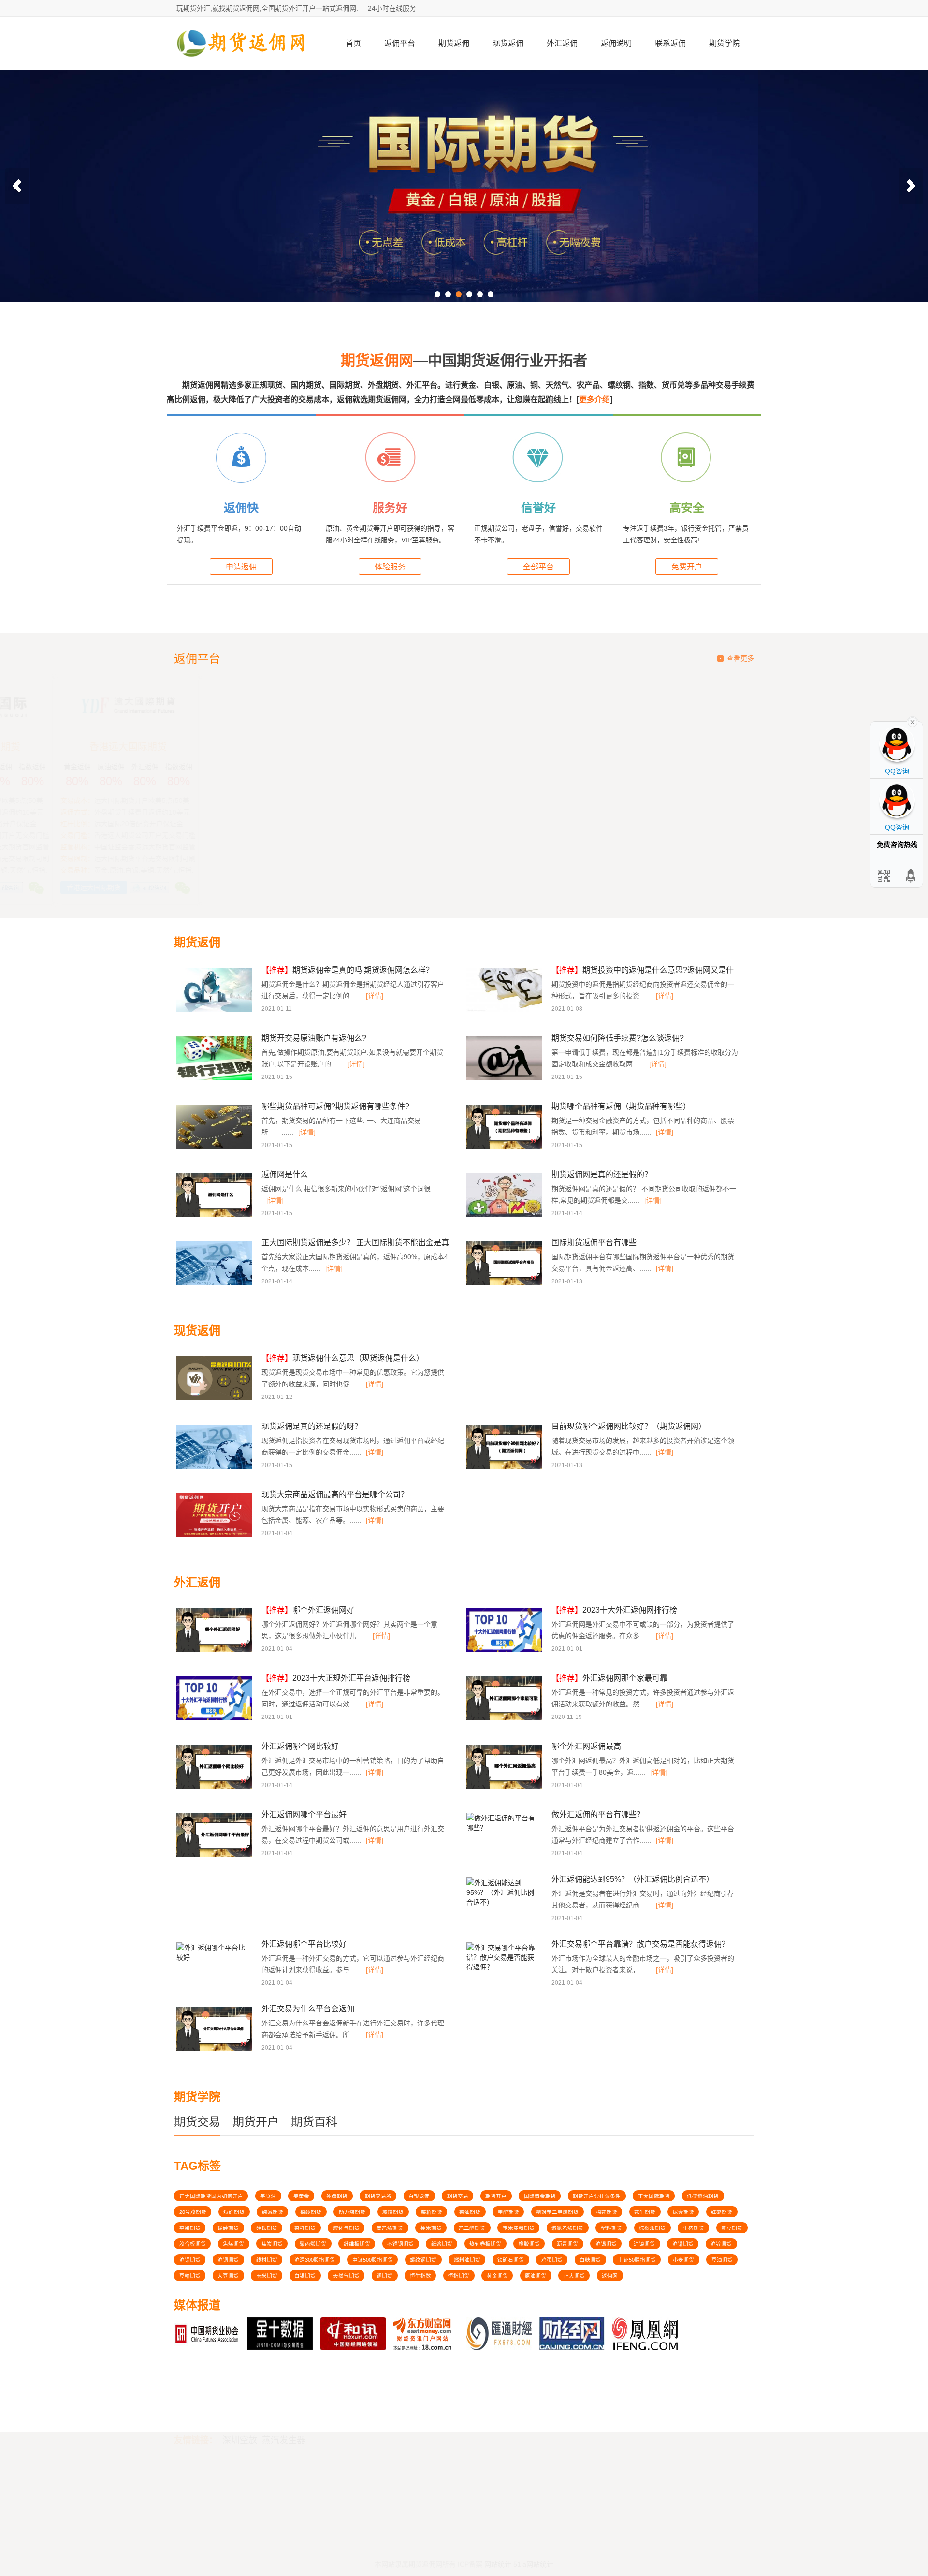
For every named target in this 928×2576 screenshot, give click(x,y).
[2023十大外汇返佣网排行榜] (505, 1651)
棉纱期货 (311, 2212)
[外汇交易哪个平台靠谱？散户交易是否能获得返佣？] (503, 1970)
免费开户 (687, 567)
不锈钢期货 (400, 2244)
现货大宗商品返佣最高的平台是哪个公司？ (335, 1494)
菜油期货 (470, 2212)
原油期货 (536, 2276)
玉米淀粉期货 (519, 2228)
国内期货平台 (197, 2488)
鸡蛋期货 (552, 2260)
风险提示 (441, 2488)
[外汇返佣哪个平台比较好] (213, 1960)
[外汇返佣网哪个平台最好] (215, 1855)
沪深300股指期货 (315, 2260)
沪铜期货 (228, 2260)
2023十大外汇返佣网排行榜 (614, 1610)
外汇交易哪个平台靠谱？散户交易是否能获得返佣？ (640, 1944)
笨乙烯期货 (390, 2228)
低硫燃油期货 (703, 2196)
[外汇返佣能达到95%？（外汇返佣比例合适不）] (503, 1905)
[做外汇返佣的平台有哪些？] (503, 1831)
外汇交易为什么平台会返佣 (308, 2009)
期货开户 (256, 2122)
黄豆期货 (732, 2228)
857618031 (637, 2474)
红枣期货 (722, 2212)
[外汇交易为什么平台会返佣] (215, 2050)
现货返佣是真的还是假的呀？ (312, 1426)
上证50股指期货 (637, 2260)
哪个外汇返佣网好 (308, 1610)
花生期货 (645, 2212)
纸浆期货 (442, 2244)
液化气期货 (346, 2228)
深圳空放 (240, 2385)
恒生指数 (420, 2276)
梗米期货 (431, 2228)
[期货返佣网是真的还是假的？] (505, 1215)
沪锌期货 (721, 2244)
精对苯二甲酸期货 (557, 2212)
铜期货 (384, 2276)
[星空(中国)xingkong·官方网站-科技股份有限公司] (242, 66)
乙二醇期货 (472, 2228)
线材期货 (267, 2260)
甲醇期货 (508, 2212)
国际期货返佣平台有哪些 (594, 1243)
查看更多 (740, 658)
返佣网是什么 (285, 1174)
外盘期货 (337, 2196)
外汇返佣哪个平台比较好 (304, 1944)
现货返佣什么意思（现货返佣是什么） (343, 1358)
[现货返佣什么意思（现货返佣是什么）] (215, 1399)
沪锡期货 (606, 2244)
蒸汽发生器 (284, 2385)
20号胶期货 (193, 2212)
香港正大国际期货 (537, 747)
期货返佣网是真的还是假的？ (602, 1174)
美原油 (268, 2196)
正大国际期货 (654, 2196)
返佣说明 (616, 43)
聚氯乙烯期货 (567, 2228)
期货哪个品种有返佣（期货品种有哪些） (621, 1106)
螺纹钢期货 (423, 2260)
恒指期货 (459, 2276)
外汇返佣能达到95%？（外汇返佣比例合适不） (633, 1879)
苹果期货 (190, 2228)
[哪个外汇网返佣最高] (505, 1787)
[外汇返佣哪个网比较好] (215, 1787)
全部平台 (538, 567)
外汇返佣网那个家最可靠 (609, 1678)
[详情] (375, 996)
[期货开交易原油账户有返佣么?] (215, 1079)
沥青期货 (567, 2244)
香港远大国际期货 (683, 747)
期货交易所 (378, 2196)
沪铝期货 (190, 2260)
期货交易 (197, 2122)
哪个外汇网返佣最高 (586, 1746)
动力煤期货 (352, 2212)
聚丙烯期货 (313, 2244)
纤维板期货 (357, 2244)
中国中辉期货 (245, 747)
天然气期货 (346, 2276)
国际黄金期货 (540, 2196)
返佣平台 (400, 43)
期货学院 (725, 43)
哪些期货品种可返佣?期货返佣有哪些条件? (335, 1106)
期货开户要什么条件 (597, 2196)
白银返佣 (419, 2196)
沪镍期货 (644, 2244)
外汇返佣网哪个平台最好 (304, 1814)
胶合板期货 (193, 2244)
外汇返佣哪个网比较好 (300, 1746)
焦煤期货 (233, 2244)
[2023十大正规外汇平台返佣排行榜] (215, 1719)
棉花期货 (607, 2212)
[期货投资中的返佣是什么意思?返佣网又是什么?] (505, 1011)
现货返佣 (508, 43)
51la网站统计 (533, 2553)
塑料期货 (611, 2228)
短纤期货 (234, 2212)
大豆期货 (228, 2276)
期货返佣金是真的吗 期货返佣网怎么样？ (348, 970)
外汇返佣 (562, 43)
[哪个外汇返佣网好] (215, 1651)
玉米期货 (267, 2276)
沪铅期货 (683, 2244)
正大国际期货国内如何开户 (211, 2196)
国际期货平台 (197, 2476)
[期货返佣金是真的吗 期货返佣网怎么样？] (215, 1011)
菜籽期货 (305, 2228)
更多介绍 (594, 400)
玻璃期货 (393, 2212)
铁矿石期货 (511, 2260)
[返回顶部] (911, 876)
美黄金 (301, 2196)
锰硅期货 (228, 2228)
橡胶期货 (529, 2244)
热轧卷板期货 (485, 2244)
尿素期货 (683, 2212)
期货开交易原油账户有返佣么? (314, 1038)
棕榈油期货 (652, 2228)
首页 (353, 43)
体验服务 (390, 567)
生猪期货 (694, 2228)
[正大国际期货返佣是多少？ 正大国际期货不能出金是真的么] (215, 1283)
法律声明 (441, 2476)
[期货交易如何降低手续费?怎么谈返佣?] (505, 1079)
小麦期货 (683, 2260)
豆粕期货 (190, 2276)
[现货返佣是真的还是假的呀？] (215, 1467)
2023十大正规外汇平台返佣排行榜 (336, 1678)
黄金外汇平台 (197, 2499)
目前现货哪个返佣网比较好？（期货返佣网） (629, 1426)
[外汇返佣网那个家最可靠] (505, 1719)
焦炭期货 (272, 2244)
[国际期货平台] (464, 186)
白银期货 (305, 2276)
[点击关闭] (913, 721)
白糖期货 (590, 2260)
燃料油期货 (467, 2260)
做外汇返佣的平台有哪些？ (598, 1814)
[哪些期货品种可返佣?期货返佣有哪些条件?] (215, 1147)
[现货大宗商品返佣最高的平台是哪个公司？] (215, 1535)
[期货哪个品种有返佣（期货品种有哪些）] (505, 1147)
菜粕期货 (432, 2212)
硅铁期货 (267, 2228)
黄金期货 (497, 2276)
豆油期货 (722, 2260)
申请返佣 (241, 567)
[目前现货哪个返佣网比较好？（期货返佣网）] (505, 1467)
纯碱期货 (273, 2212)
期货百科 (314, 2122)
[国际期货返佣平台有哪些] (505, 1283)
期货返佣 (454, 43)
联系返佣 (670, 43)
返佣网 (610, 2276)
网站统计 (498, 2553)
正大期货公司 (391, 747)
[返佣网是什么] (215, 1215)
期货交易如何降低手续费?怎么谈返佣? (618, 1038)
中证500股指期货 (373, 2260)
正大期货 (574, 2276)
